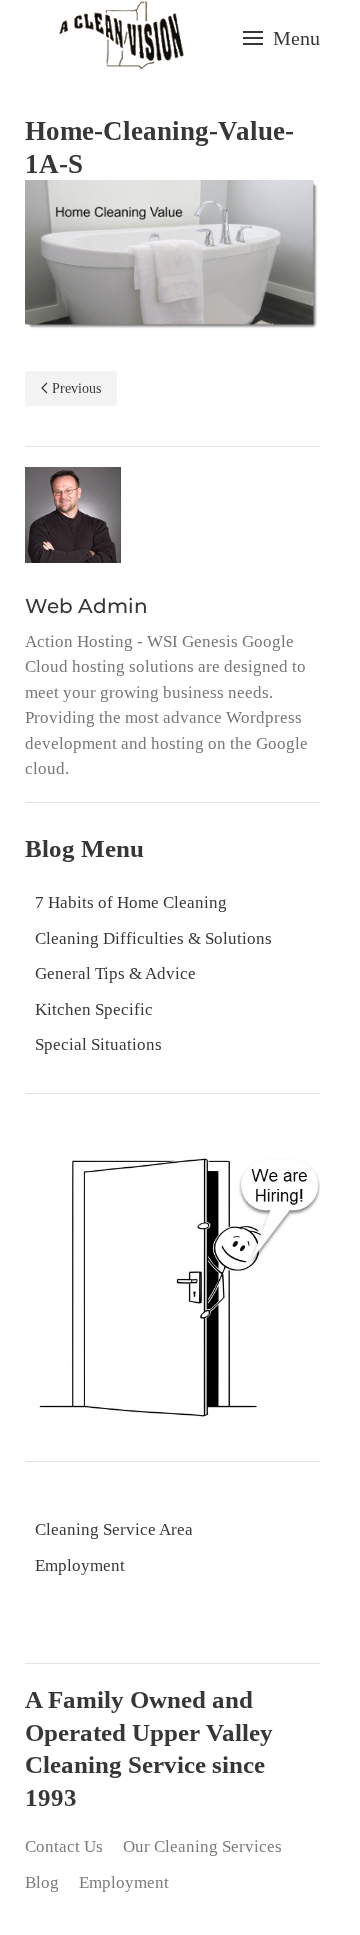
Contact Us (64, 1846)
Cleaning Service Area (114, 1529)
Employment (80, 1565)
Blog (42, 1882)
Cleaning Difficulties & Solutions (153, 938)
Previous (76, 388)
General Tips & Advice (115, 973)
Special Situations (98, 1044)
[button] (281, 38)
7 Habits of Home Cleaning (131, 902)
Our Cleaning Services (202, 1846)
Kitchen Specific (94, 1009)
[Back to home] (121, 37)
